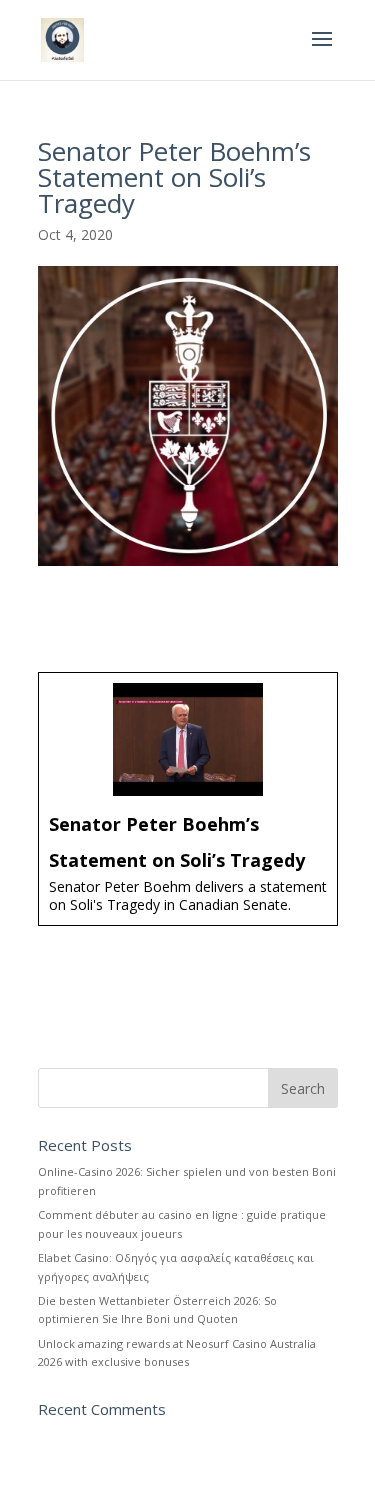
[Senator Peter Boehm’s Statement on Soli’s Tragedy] (188, 799)
